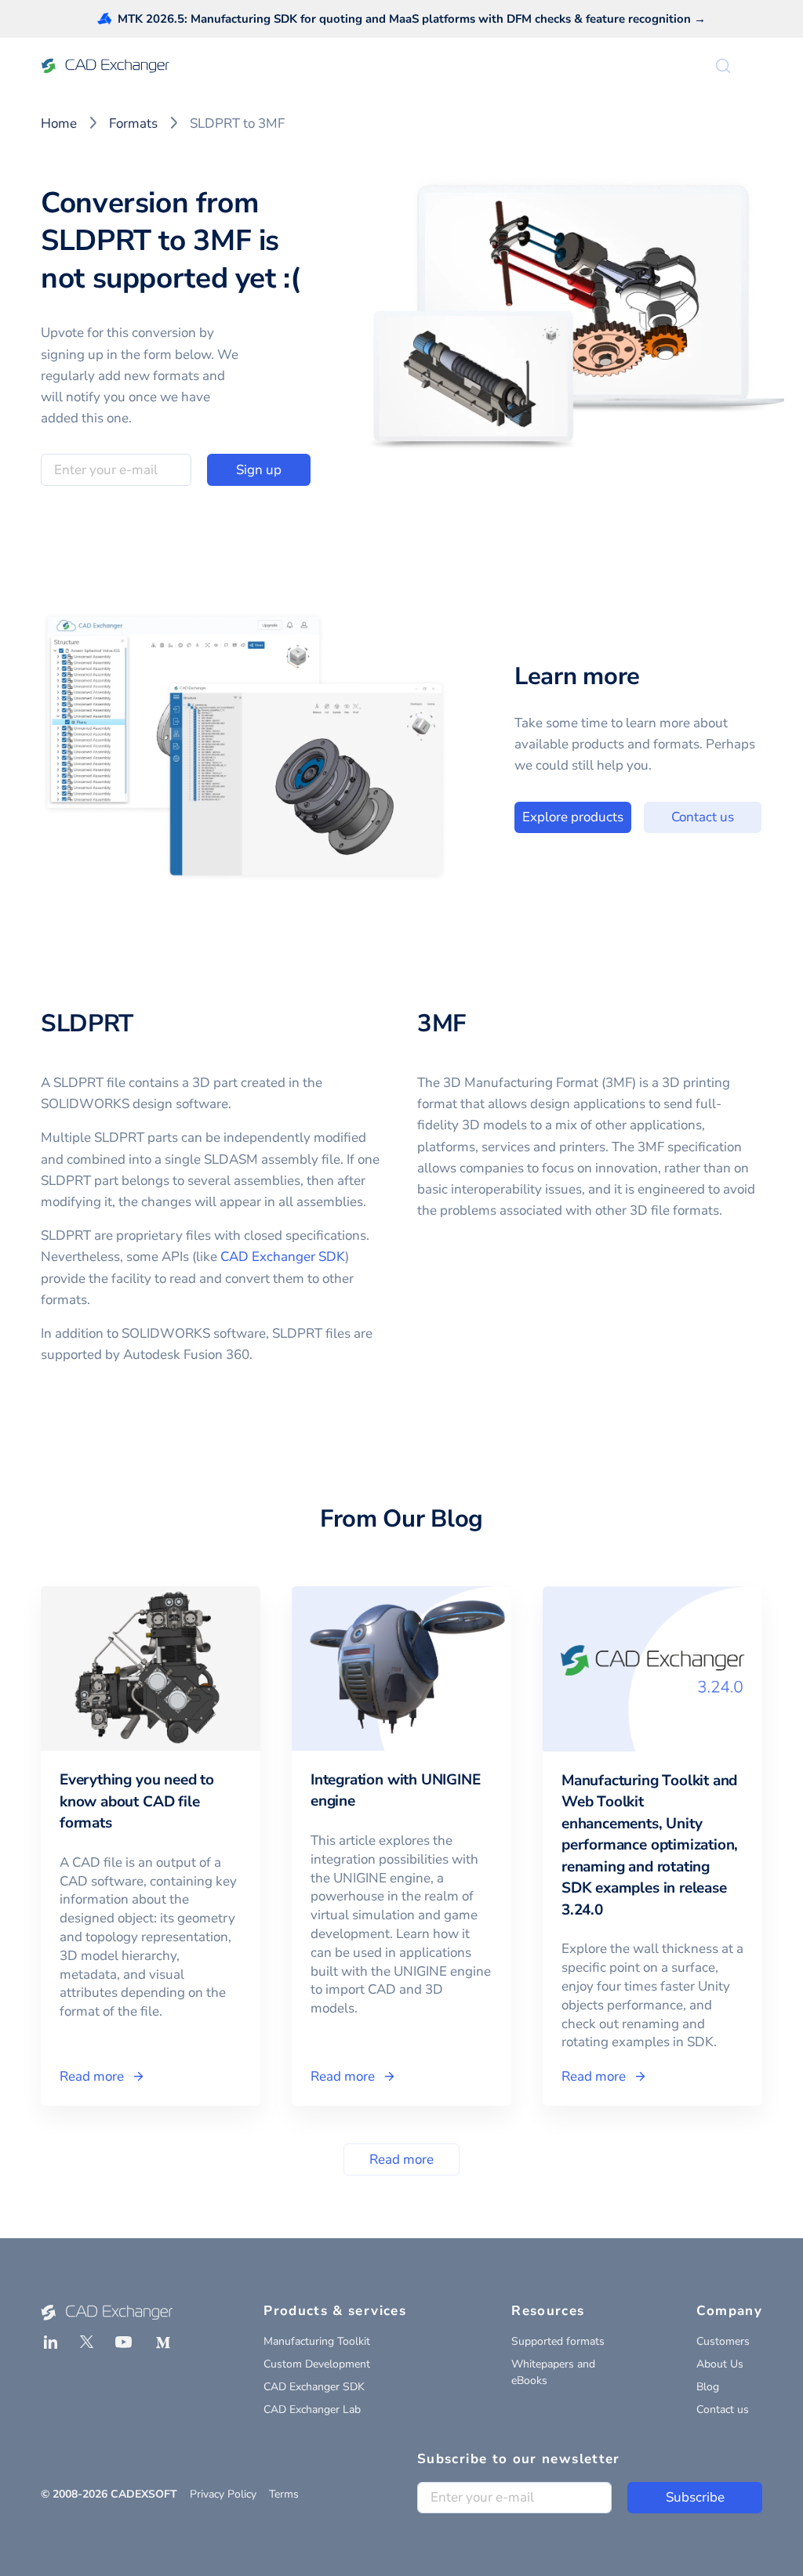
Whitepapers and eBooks (553, 2372)
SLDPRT (87, 1024)
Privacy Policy (223, 2494)
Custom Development (317, 2364)
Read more (401, 2159)
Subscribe (695, 2497)
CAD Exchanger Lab (312, 2409)
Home (59, 123)
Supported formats (558, 2341)
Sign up (259, 470)
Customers (723, 2341)
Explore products (573, 817)
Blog (708, 2387)
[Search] (723, 66)
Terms (284, 2494)
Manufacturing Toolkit (317, 2341)
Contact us (703, 817)
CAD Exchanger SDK (283, 1257)
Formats (133, 123)
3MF (441, 1024)
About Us (720, 2364)
